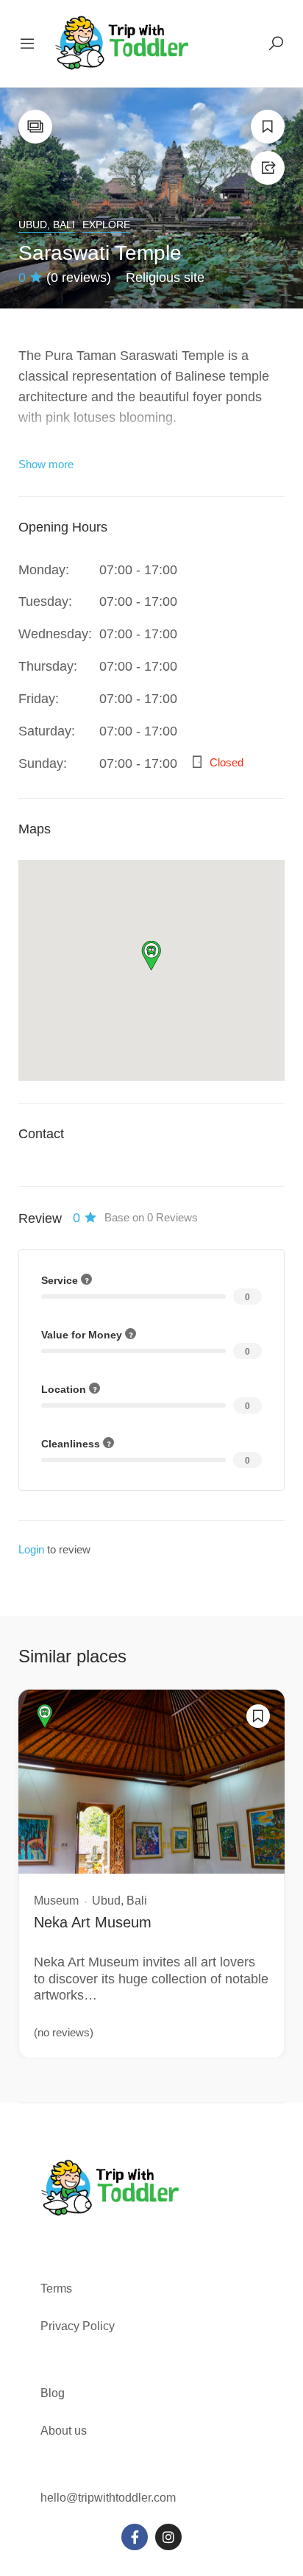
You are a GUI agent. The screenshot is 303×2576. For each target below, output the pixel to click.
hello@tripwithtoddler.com (108, 2498)
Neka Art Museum (93, 1922)
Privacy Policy (78, 2326)
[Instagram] (168, 2537)
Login (31, 1549)
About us (64, 2431)
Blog (53, 2393)
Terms (58, 2289)
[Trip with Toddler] (122, 43)
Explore (106, 225)
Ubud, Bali (47, 225)
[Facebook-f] (135, 2537)
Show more (46, 464)
